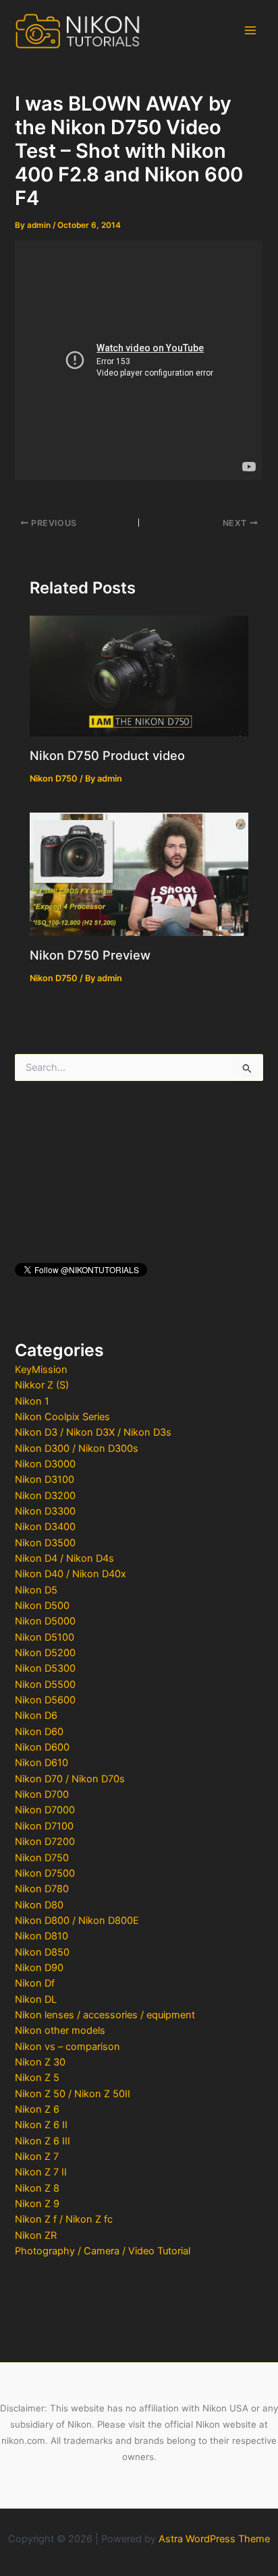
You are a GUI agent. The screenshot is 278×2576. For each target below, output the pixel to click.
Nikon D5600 (45, 1700)
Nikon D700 (42, 1794)
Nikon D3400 (45, 1527)
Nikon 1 (32, 1401)
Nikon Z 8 (37, 2188)
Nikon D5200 (45, 1653)
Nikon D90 (39, 1968)
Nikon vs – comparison (67, 2047)
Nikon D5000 (45, 1621)
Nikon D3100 (45, 1480)
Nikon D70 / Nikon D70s (70, 1779)
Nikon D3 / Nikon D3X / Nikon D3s (93, 1432)
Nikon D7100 (44, 1826)
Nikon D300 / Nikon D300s (77, 1448)
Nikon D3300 (45, 1511)
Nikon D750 (42, 1858)
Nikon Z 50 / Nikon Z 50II (73, 2094)
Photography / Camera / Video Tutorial (103, 2251)
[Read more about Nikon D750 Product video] (139, 675)
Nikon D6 (36, 1716)
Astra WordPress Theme (214, 2539)
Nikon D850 (42, 1952)
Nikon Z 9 (37, 2204)
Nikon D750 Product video (107, 755)
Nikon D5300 (45, 1668)
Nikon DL (36, 1999)
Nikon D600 (42, 1747)
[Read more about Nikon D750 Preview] (139, 873)
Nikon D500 (42, 1606)
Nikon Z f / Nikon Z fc (64, 2219)
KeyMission (41, 1370)
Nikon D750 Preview (90, 955)
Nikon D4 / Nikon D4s (64, 1558)
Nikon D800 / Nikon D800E (77, 1921)
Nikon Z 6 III (43, 2141)
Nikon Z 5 (37, 2078)
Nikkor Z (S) (42, 1385)
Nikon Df (35, 1983)
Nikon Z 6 (37, 2109)
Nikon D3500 (45, 1543)
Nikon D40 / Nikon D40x (71, 1574)
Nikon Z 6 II (41, 2125)
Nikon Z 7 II (41, 2172)
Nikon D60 (39, 1732)
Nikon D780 (42, 1889)
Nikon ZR (36, 2235)
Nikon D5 (36, 1590)
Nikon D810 (41, 1936)
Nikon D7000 (45, 1810)
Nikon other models (60, 2030)
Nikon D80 (39, 1905)
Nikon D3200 (45, 1496)
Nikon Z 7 (37, 2157)
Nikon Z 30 (40, 2062)
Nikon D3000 (45, 1464)
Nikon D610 (41, 1763)
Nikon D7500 (45, 1873)
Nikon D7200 (45, 1842)
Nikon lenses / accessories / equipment (105, 2015)
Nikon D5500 (45, 1685)
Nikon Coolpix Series (62, 1417)
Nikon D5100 (45, 1637)
